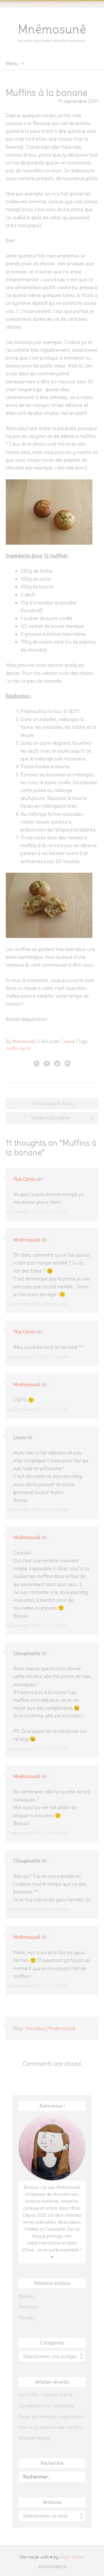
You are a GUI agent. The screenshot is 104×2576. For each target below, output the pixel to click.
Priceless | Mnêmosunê (50, 2028)
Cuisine (68, 1041)
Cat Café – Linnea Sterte (45, 2395)
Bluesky (27, 2296)
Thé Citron (24, 1179)
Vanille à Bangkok (50, 1118)
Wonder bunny (34, 2438)
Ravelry (27, 2318)
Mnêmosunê (52, 29)
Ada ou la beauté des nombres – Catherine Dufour (52, 2427)
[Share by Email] (68, 1063)
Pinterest (28, 2307)
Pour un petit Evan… (54, 1104)
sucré (25, 1048)
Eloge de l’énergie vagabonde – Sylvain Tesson (52, 2416)
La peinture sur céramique (47, 2406)
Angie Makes (72, 2557)
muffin (12, 1048)
